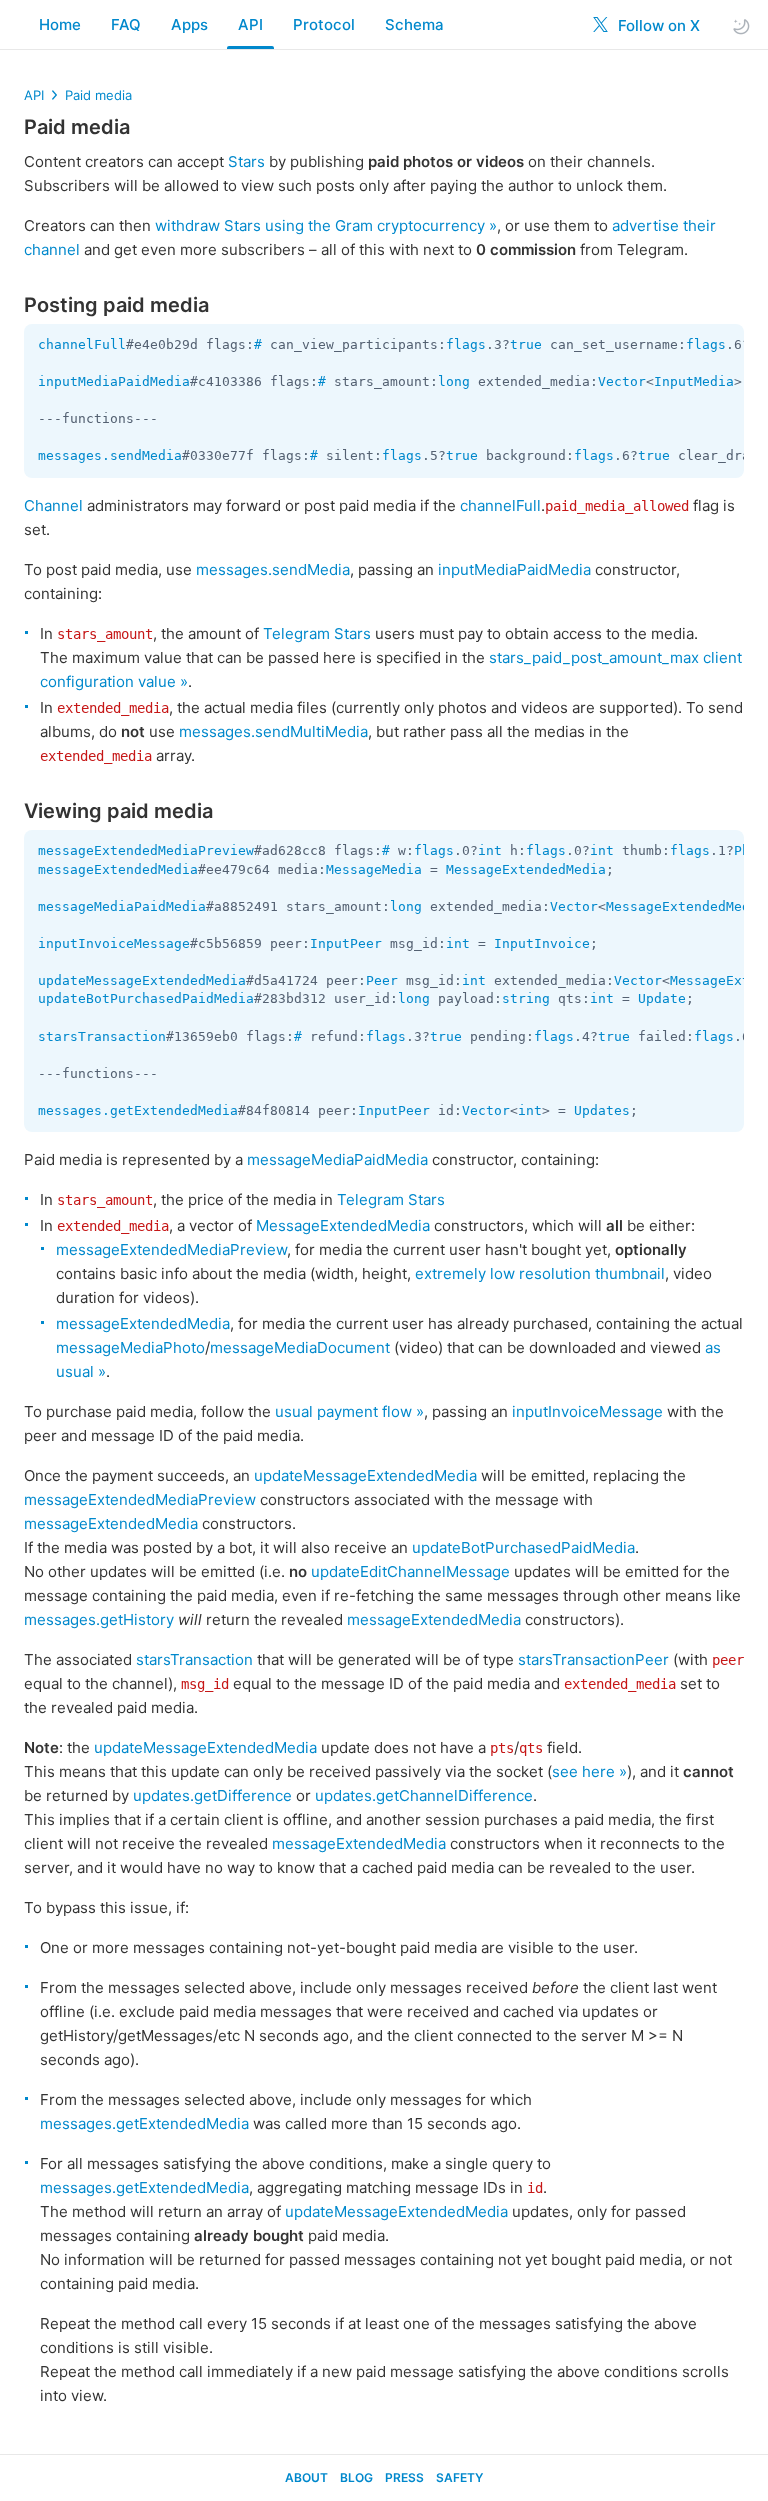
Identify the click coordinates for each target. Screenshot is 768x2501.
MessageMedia (374, 869)
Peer (382, 980)
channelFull (82, 344)
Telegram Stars (317, 633)
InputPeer (346, 943)
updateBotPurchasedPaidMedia (146, 998)
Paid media (98, 95)
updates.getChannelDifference (424, 1795)
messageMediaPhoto (130, 1347)
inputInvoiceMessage (114, 943)
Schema (414, 24)
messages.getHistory (99, 1619)
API (250, 24)
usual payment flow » (349, 1411)
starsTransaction (102, 1036)
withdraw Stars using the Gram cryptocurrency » (326, 225)
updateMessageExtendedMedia (142, 980)
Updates (602, 1110)
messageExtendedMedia (118, 869)
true (526, 344)
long (454, 381)
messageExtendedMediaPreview (146, 850)
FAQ (126, 24)
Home (60, 24)
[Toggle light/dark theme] (741, 25)
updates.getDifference (212, 1795)
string (526, 998)
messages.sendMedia (110, 455)
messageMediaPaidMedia (122, 906)
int (490, 850)
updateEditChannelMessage (410, 1571)
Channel (53, 505)
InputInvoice (542, 943)
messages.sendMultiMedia (273, 731)
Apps (189, 24)
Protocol (324, 24)
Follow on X (657, 25)
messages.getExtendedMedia (138, 1110)
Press (404, 2477)
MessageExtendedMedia (526, 869)
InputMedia (694, 381)
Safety (459, 2477)
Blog (356, 2477)
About (306, 2477)
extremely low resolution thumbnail (540, 1273)
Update (662, 998)
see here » (589, 1771)
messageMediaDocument (300, 1347)
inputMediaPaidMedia (114, 381)
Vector (622, 381)
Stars (246, 161)
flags (466, 344)
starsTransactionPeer (593, 1659)
